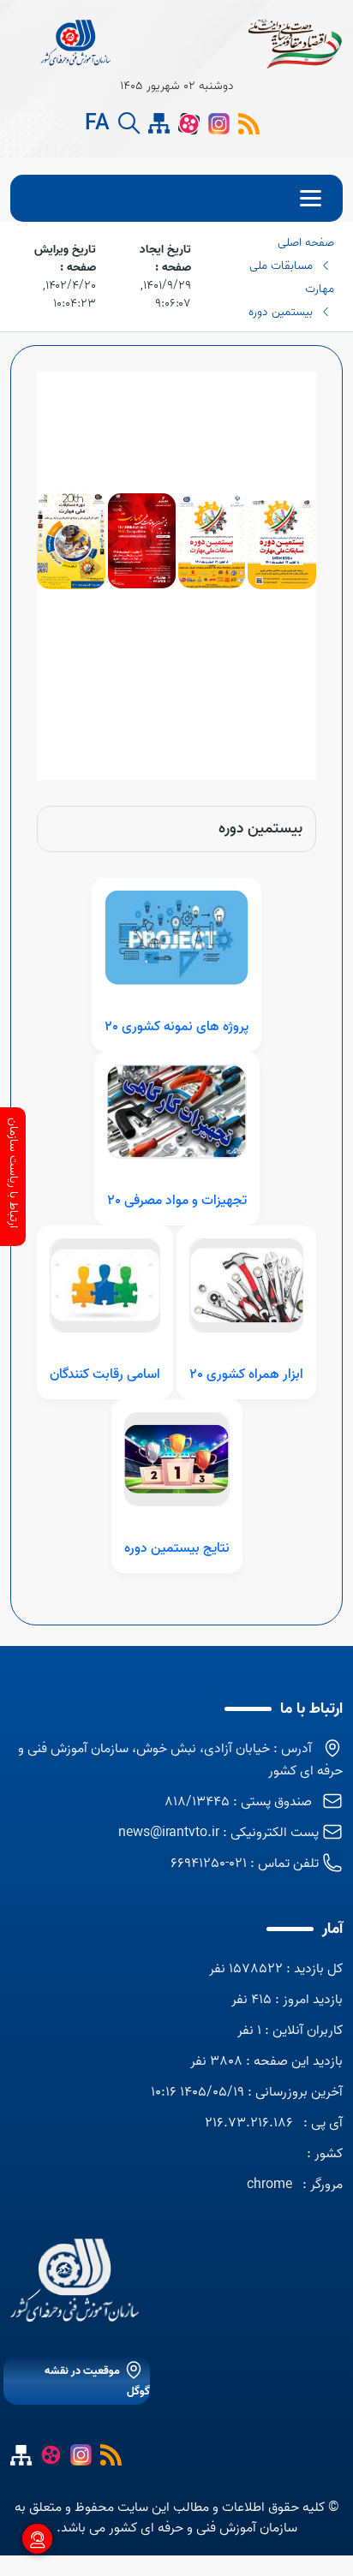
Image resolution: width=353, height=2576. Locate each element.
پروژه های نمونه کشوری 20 (176, 1027)
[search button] (129, 124)
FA (97, 124)
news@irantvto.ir (169, 1833)
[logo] (77, 43)
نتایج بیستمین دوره (177, 1548)
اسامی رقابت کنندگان (105, 1374)
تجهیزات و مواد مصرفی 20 (177, 1201)
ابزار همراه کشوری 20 (246, 1374)
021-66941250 (209, 1863)
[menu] (176, 198)
